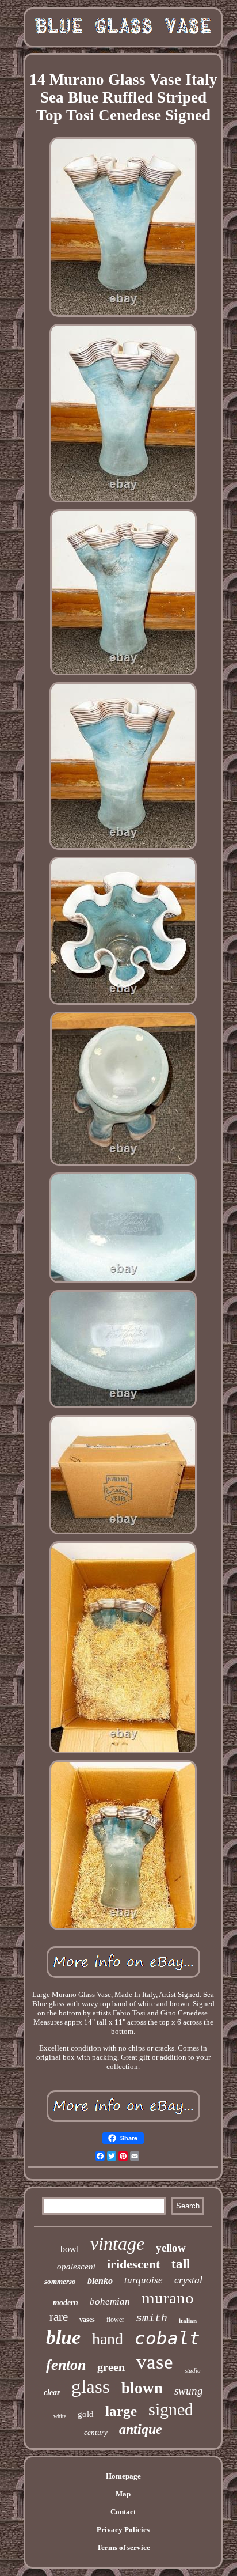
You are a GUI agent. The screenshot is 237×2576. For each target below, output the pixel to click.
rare (59, 2317)
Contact (123, 2512)
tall (181, 2264)
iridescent (133, 2264)
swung (189, 2391)
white (60, 2416)
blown (142, 2388)
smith (152, 2318)
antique (141, 2429)
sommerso (60, 2281)
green (111, 2367)
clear (52, 2392)
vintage (117, 2244)
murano (168, 2298)
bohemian (110, 2301)
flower (115, 2320)
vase (155, 2362)
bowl (70, 2249)
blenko (100, 2281)
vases (87, 2320)
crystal (188, 2280)
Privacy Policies (123, 2530)
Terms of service (123, 2547)
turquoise (144, 2280)
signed (171, 2409)
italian (188, 2321)
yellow (171, 2248)
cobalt (167, 2338)
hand (108, 2339)
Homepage (123, 2476)
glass (91, 2386)
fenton (66, 2365)
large (121, 2411)
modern (66, 2303)
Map (123, 2494)
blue (63, 2337)
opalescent (76, 2267)
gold (86, 2414)
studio (193, 2370)
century (96, 2432)
